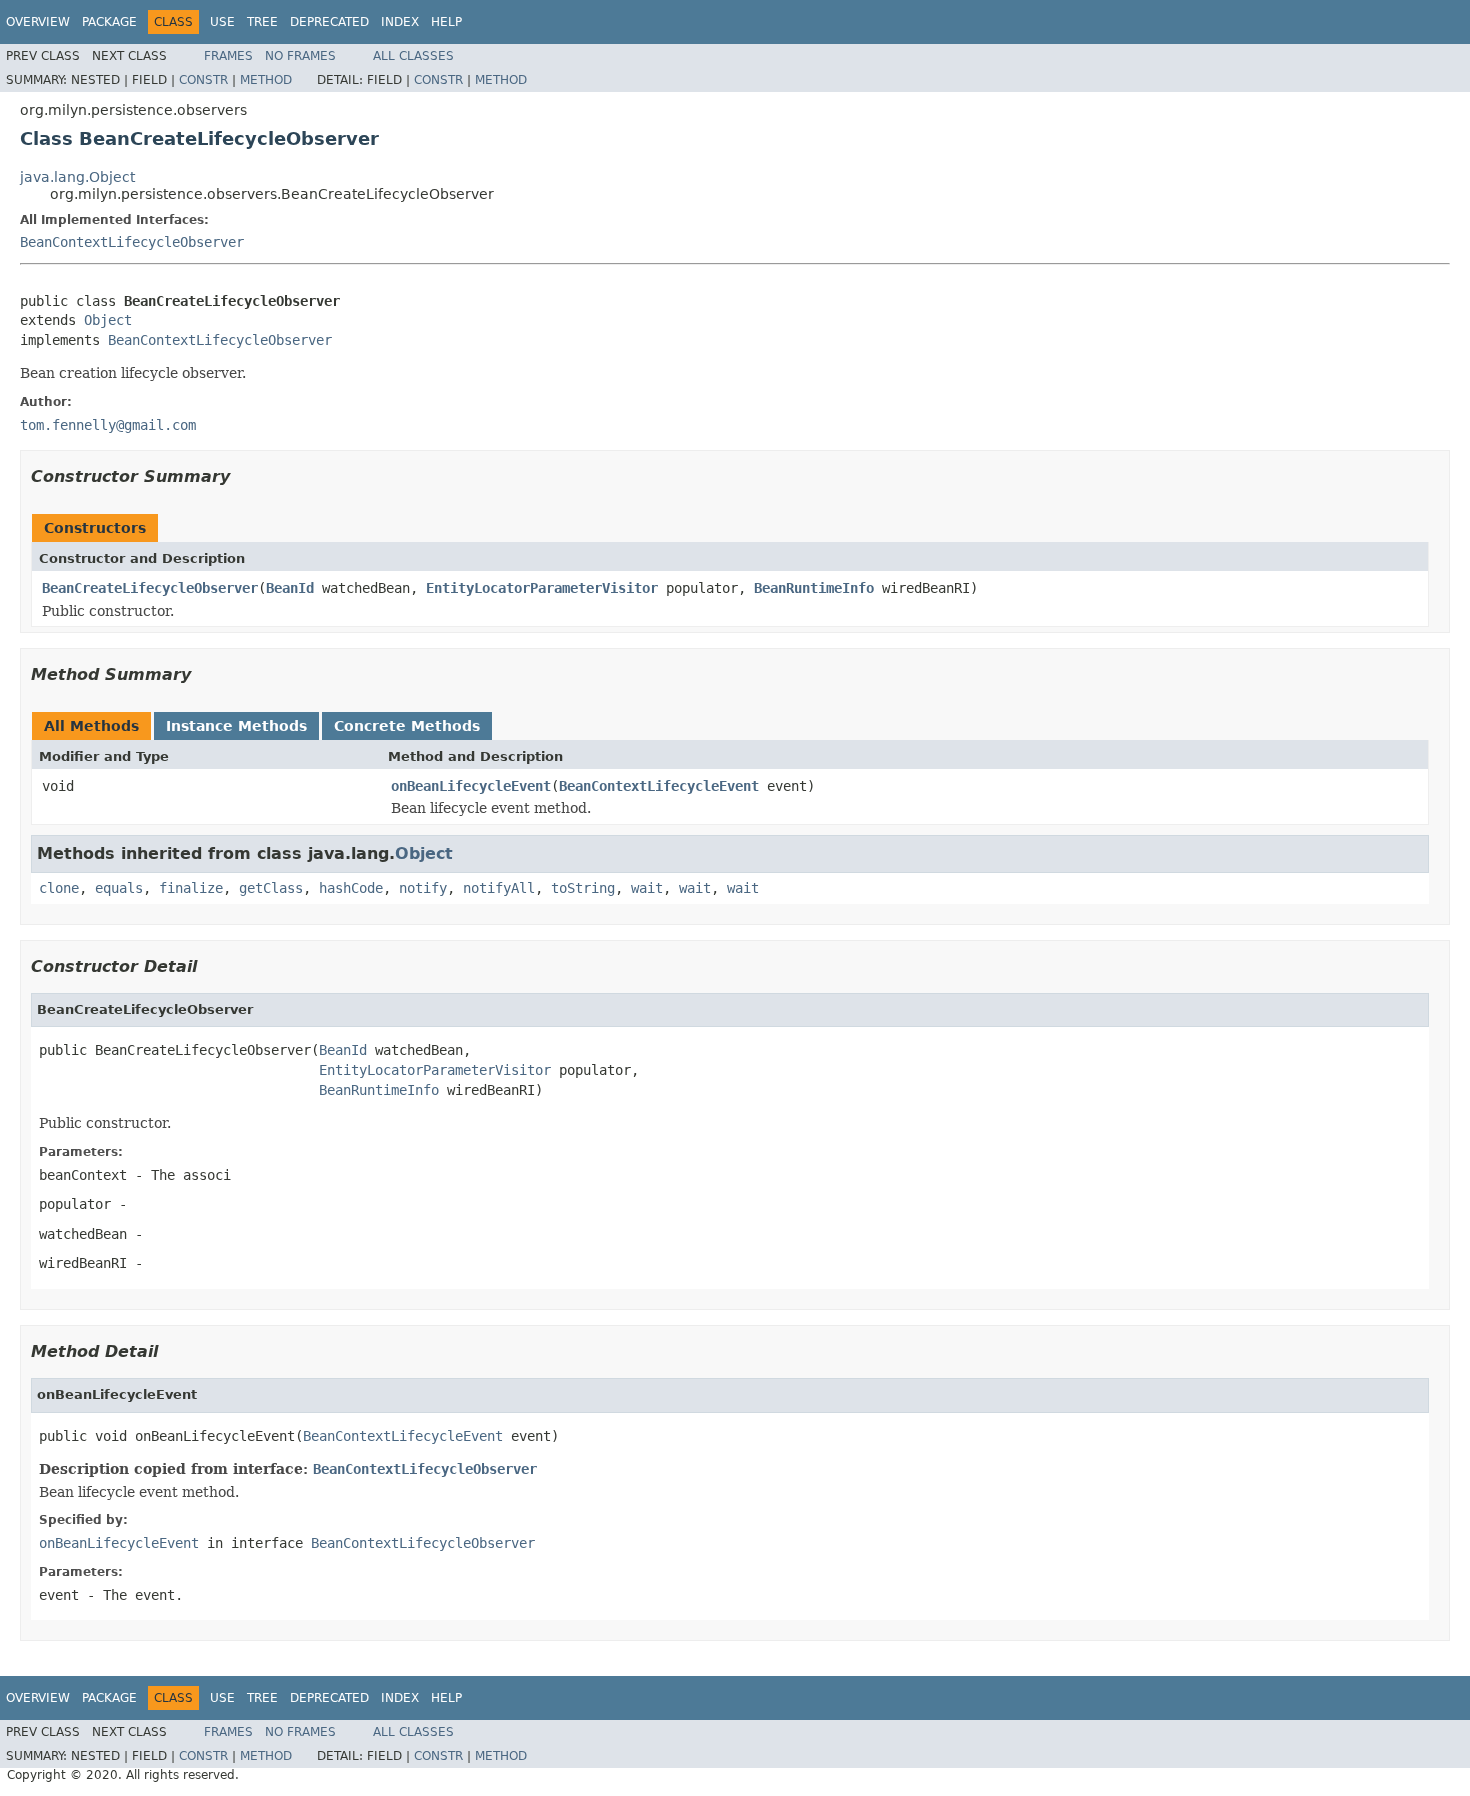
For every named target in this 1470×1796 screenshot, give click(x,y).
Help (446, 22)
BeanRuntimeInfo (814, 588)
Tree (262, 22)
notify (423, 888)
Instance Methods (236, 726)
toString (583, 888)
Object (108, 320)
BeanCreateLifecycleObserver (150, 588)
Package (109, 22)
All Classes (413, 56)
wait (647, 888)
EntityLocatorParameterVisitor (542, 588)
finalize (191, 888)
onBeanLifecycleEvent (471, 786)
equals (119, 888)
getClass (271, 888)
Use (222, 22)
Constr (203, 80)
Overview (38, 22)
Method (266, 80)
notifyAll (499, 888)
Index (400, 22)
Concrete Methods (407, 726)
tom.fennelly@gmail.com (108, 425)
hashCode (351, 888)
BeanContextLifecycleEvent (659, 786)
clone (59, 888)
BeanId (290, 588)
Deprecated (329, 22)
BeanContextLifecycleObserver (132, 242)
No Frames (300, 56)
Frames (228, 56)
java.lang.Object (77, 177)
